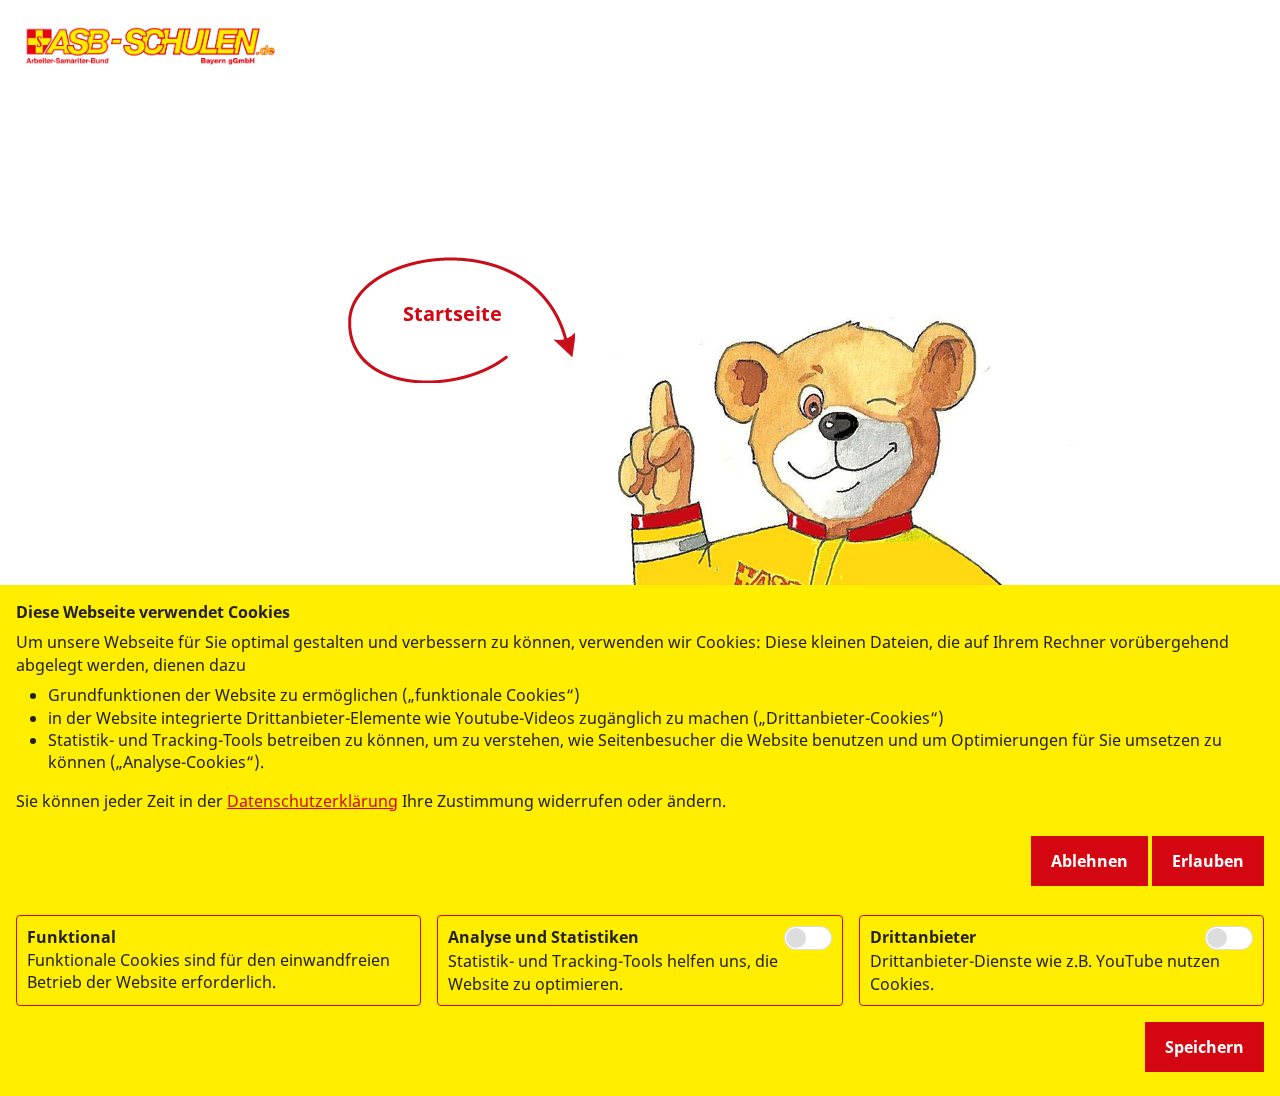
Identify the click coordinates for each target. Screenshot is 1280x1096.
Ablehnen (1089, 861)
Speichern (1204, 1047)
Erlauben (1208, 861)
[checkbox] (808, 938)
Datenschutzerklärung (312, 801)
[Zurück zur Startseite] (150, 45)
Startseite (452, 313)
